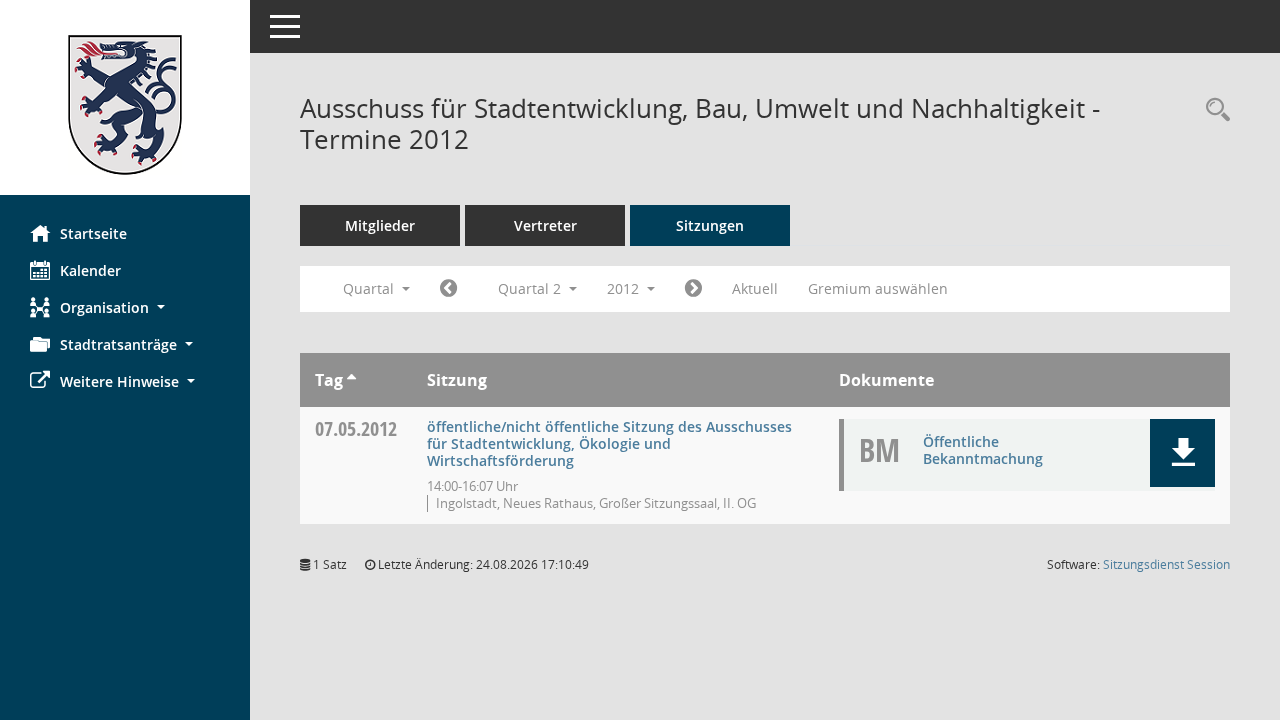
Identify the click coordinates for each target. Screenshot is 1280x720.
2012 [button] (625, 288)
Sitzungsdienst (1166, 564)
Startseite (93, 233)
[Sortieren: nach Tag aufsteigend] (351, 380)
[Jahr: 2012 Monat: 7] (693, 289)
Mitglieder (380, 225)
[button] (125, 307)
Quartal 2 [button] (531, 288)
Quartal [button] (370, 288)
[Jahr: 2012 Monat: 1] (448, 289)
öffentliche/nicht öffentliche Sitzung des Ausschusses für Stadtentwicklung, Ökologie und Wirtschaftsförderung (609, 443)
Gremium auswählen (878, 288)
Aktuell (755, 288)
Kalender (90, 270)
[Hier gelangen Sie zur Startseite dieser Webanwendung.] (125, 105)
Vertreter (545, 225)
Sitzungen (710, 225)
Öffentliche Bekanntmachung (983, 450)
